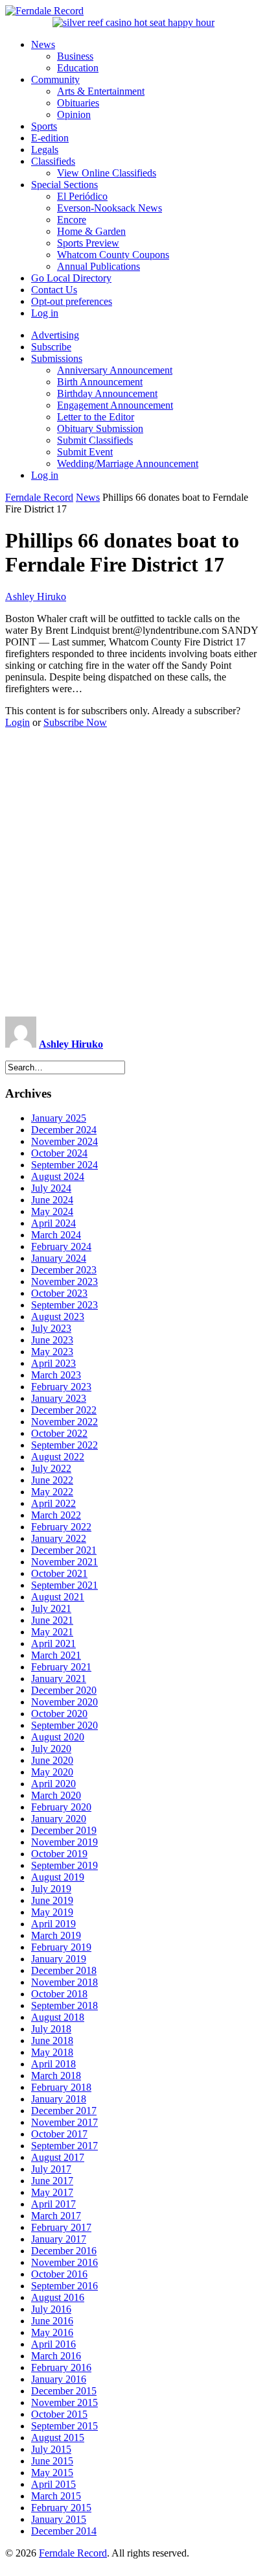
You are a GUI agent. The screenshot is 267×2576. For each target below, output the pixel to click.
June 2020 (52, 1760)
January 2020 (59, 1819)
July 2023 (51, 1328)
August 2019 (58, 1877)
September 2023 (64, 1305)
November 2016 (64, 2262)
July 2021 (51, 1608)
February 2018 (61, 2087)
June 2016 (52, 2321)
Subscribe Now (75, 722)
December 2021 (64, 1550)
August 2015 (58, 2438)
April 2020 (53, 1784)
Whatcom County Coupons (113, 255)
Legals (45, 150)
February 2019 (61, 1947)
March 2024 (56, 1235)
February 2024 (61, 1246)
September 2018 (64, 2005)
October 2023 (59, 1293)
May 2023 (52, 1352)
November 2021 (64, 1562)
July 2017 (51, 2169)
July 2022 (51, 1468)
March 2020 (56, 1795)
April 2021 (53, 1643)
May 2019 (52, 1912)
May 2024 (52, 1211)
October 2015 (59, 2414)
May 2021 (52, 1632)
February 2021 (61, 1667)
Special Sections (64, 185)
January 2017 (59, 2239)
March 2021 (56, 1655)
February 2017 (61, 2227)
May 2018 (52, 2052)
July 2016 (51, 2309)
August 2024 (58, 1176)
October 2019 (59, 1854)
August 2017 (58, 2157)
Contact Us (54, 290)
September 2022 (64, 1445)
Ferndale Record (39, 497)
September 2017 (64, 2146)
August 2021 (58, 1597)
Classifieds (53, 161)
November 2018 (64, 1982)
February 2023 (61, 1387)
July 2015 (51, 2449)
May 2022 (52, 1492)
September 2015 (64, 2426)
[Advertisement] (133, 873)
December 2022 (64, 1410)
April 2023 (53, 1363)
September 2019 (64, 1865)
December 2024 (64, 1130)
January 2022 (59, 1538)
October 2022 (59, 1433)
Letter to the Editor (96, 417)
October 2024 (59, 1153)
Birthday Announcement (107, 393)
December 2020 (64, 1690)
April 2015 (53, 2484)
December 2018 (64, 1970)
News (43, 44)
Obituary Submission (100, 428)
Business (75, 56)
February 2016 (61, 2367)
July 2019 (51, 1889)
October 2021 (59, 1573)
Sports (44, 126)
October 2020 (59, 1714)
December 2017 (64, 2111)
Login (17, 722)
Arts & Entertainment (101, 91)
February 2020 (61, 1807)
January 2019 (59, 1959)
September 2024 (64, 1165)
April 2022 (53, 1503)
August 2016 (58, 2297)
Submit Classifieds (95, 440)
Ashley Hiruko (36, 596)
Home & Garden (91, 231)
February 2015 (61, 2508)
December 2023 (64, 1270)
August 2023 (58, 1317)
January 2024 (59, 1258)
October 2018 (59, 1994)
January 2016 (59, 2379)
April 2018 (53, 2064)
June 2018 (52, 2040)
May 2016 (52, 2332)
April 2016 (53, 2344)
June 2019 (52, 1900)
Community (55, 79)
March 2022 (56, 1515)
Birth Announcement (100, 382)
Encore (72, 220)
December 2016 (64, 2251)
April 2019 (53, 1924)
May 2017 (52, 2192)
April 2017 (53, 2204)
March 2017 (56, 2216)
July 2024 (51, 1188)
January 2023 (59, 1398)
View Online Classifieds (107, 173)
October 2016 (59, 2274)
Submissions (57, 358)
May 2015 (52, 2473)
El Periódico (82, 196)
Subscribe (51, 347)
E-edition (50, 138)
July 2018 (51, 2029)
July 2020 (51, 1749)
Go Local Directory (71, 278)
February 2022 (61, 1527)
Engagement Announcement (115, 405)
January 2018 (59, 2099)
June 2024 (52, 1200)
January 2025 (59, 1118)
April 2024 (53, 1223)
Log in (45, 313)
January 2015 (59, 2519)
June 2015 (52, 2461)
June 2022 (52, 1480)
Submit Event (85, 452)
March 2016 (56, 2356)
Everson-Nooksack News (110, 208)
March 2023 (56, 1375)
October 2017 (59, 2134)
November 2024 (64, 1141)
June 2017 (52, 2181)
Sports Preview (88, 243)
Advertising (55, 335)
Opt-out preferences (72, 301)
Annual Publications (99, 266)
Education (78, 68)
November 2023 (64, 1282)
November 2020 (64, 1702)
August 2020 (58, 1737)
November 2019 (64, 1842)
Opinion (74, 114)
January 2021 (59, 1679)
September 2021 (64, 1585)
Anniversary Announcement (115, 370)
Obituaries (78, 103)
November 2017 (64, 2122)
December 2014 (64, 2531)
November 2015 (64, 2402)
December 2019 (64, 1830)
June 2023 (52, 1340)
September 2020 (64, 1725)
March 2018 (56, 2076)
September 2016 (64, 2286)
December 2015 (64, 2391)
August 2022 (58, 1457)
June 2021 (52, 1620)
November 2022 (64, 1422)
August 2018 (58, 2017)
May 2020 (52, 1772)
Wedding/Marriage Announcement (128, 463)
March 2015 (56, 2496)
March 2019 (56, 1935)
